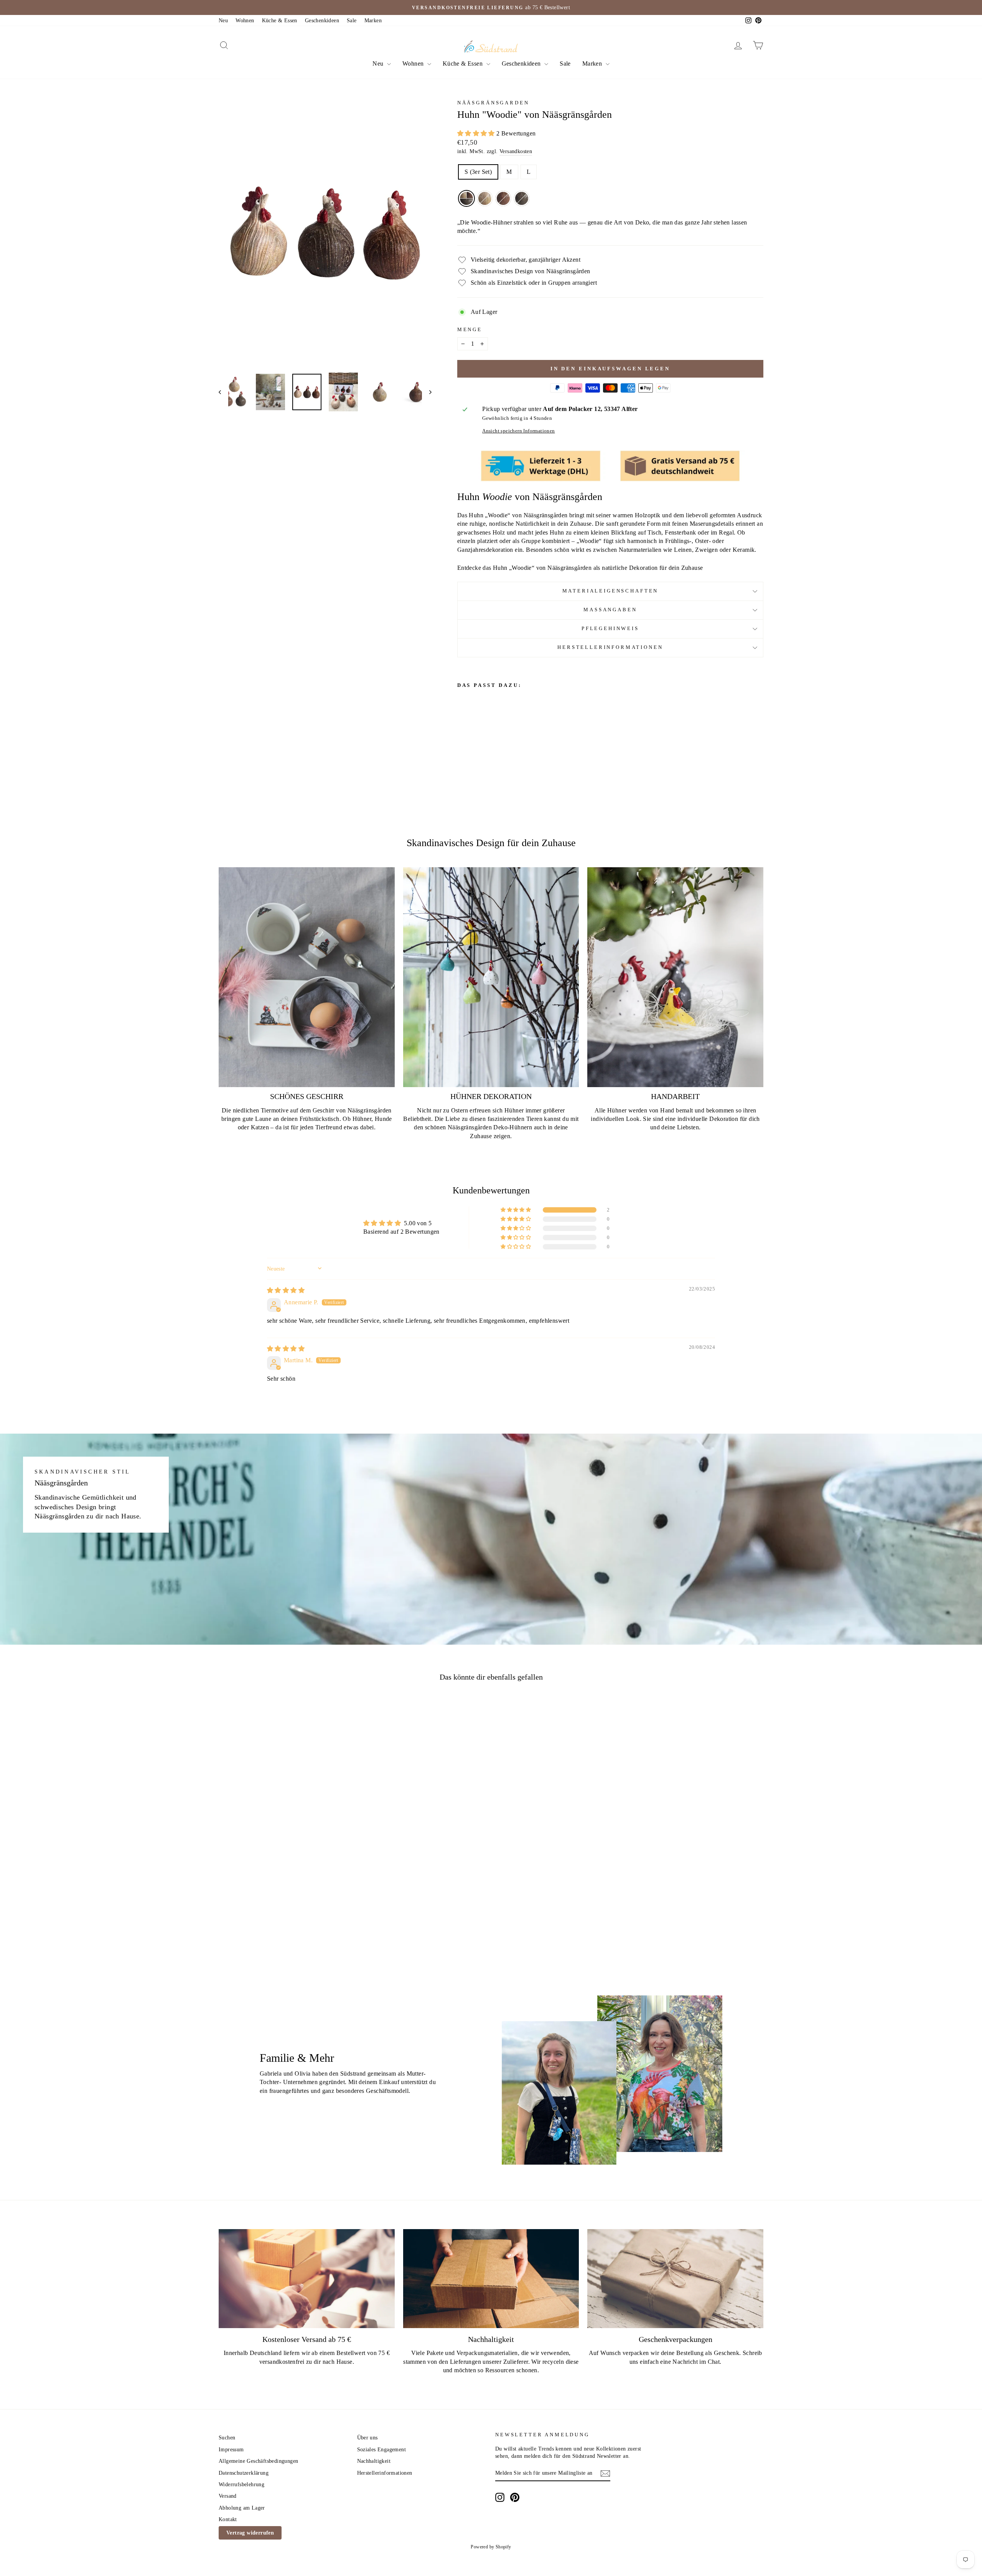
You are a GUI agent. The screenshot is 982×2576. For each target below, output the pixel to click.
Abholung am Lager (242, 2508)
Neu (223, 21)
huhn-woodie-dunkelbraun (522, 198)
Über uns (367, 2438)
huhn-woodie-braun (503, 198)
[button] (477, 133)
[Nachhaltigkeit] (491, 2279)
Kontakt (228, 2519)
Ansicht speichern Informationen (518, 431)
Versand (228, 2496)
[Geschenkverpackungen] (675, 2279)
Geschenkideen (322, 21)
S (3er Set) (478, 172)
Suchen (227, 2438)
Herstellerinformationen (610, 647)
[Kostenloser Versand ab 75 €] (307, 2279)
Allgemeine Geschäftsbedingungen (258, 2461)
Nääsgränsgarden (493, 103)
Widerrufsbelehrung (241, 2484)
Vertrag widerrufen (250, 2533)
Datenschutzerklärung (244, 2473)
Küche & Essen (280, 21)
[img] (286, 1290)
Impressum (231, 2450)
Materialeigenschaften (610, 591)
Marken (373, 21)
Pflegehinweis (610, 629)
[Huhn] (462, 757)
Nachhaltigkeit (374, 2461)
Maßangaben (610, 610)
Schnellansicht (283, 1886)
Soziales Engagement (382, 2450)
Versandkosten (516, 151)
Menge (470, 330)
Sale (352, 21)
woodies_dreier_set (466, 198)
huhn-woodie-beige (485, 198)
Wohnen (245, 21)
